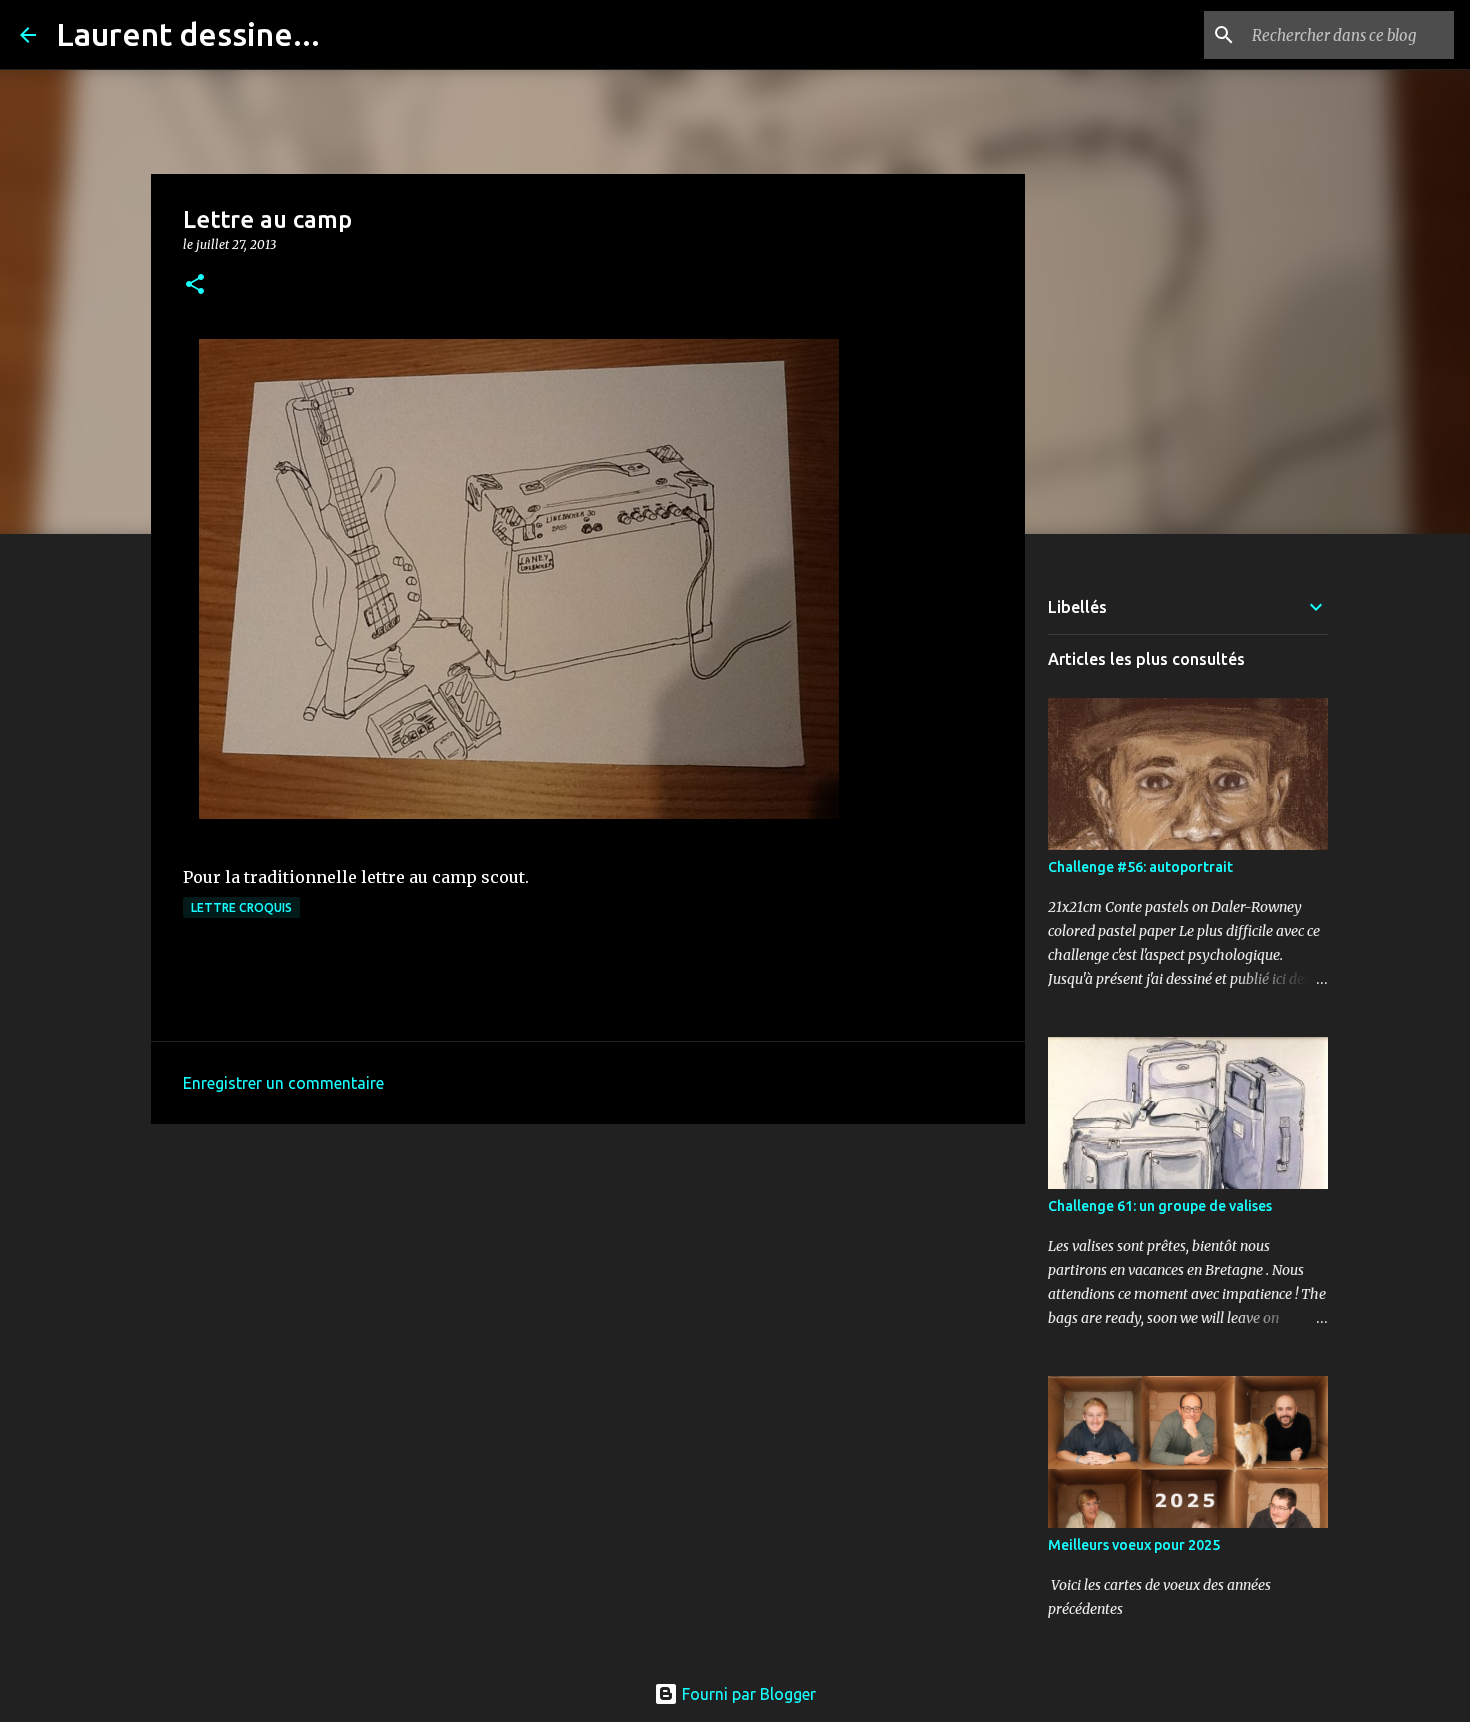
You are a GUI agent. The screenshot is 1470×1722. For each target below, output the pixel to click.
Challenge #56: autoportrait (1140, 867)
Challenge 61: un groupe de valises (1160, 1206)
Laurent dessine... (188, 34)
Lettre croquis (241, 907)
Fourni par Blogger (747, 1694)
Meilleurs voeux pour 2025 (1134, 1545)
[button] (195, 285)
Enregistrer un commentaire (283, 1083)
